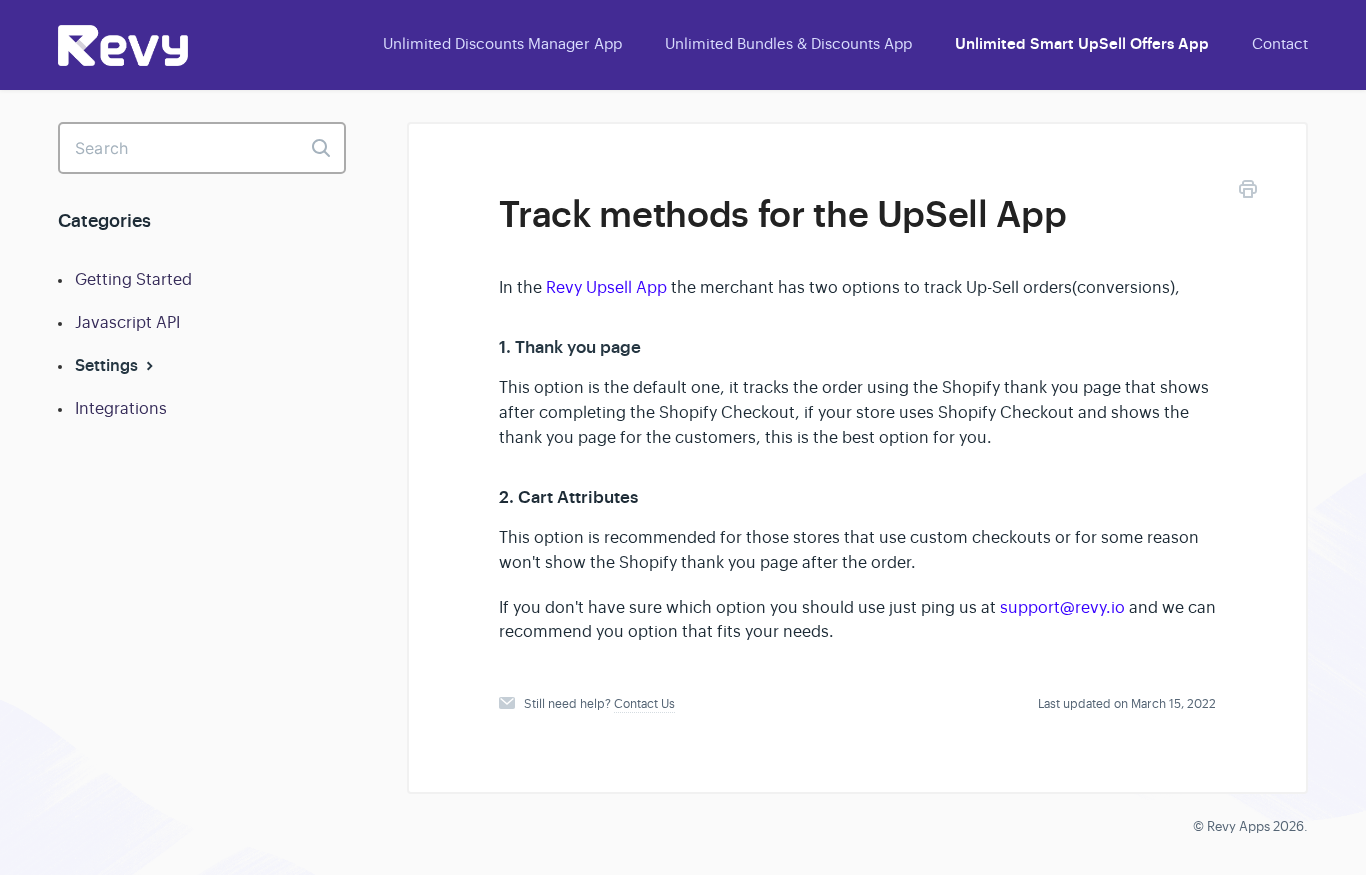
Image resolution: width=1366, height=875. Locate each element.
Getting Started (133, 280)
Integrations (121, 409)
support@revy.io (1062, 608)
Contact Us (644, 704)
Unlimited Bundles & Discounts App (788, 43)
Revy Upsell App (606, 288)
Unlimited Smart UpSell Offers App (1082, 44)
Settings (108, 365)
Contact (1280, 43)
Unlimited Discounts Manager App (502, 43)
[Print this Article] (1248, 192)
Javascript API (127, 323)
